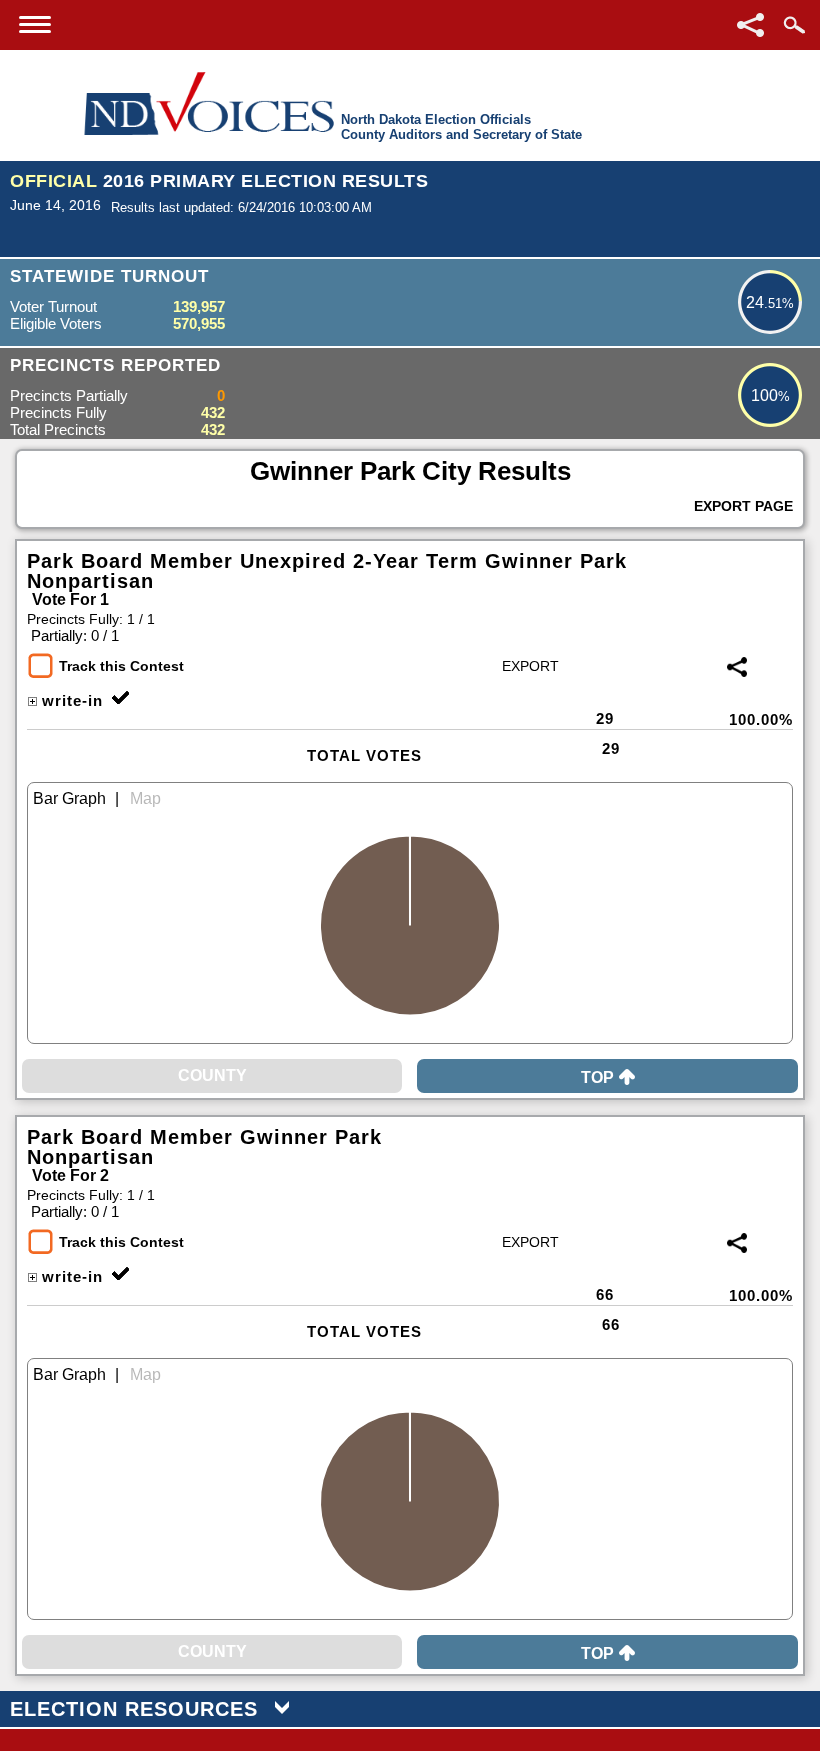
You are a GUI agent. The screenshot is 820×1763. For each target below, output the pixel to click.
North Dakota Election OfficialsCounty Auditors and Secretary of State (461, 127)
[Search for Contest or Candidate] (794, 25)
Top (597, 1077)
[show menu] (35, 24)
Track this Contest (121, 666)
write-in (72, 700)
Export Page (743, 506)
